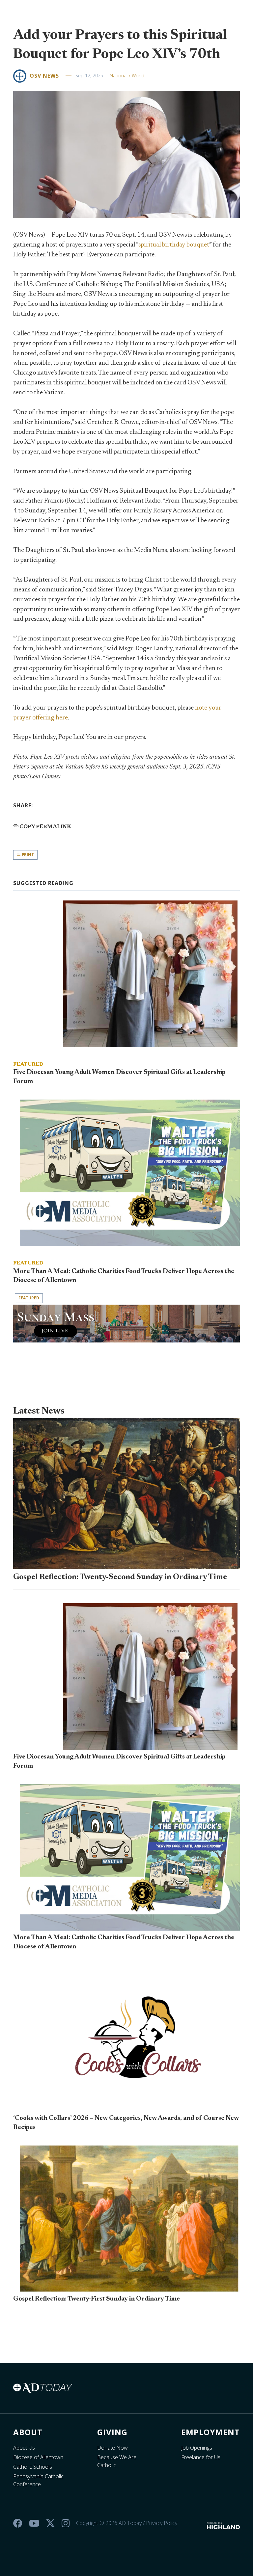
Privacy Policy (162, 2523)
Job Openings (197, 2448)
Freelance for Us (201, 2457)
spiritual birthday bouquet (174, 245)
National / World (127, 76)
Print (27, 855)
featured (29, 1298)
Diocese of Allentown (38, 2457)
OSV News (44, 76)
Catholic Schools (33, 2467)
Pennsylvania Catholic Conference (38, 2480)
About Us (24, 2448)
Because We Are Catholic (117, 2461)
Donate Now (112, 2448)
